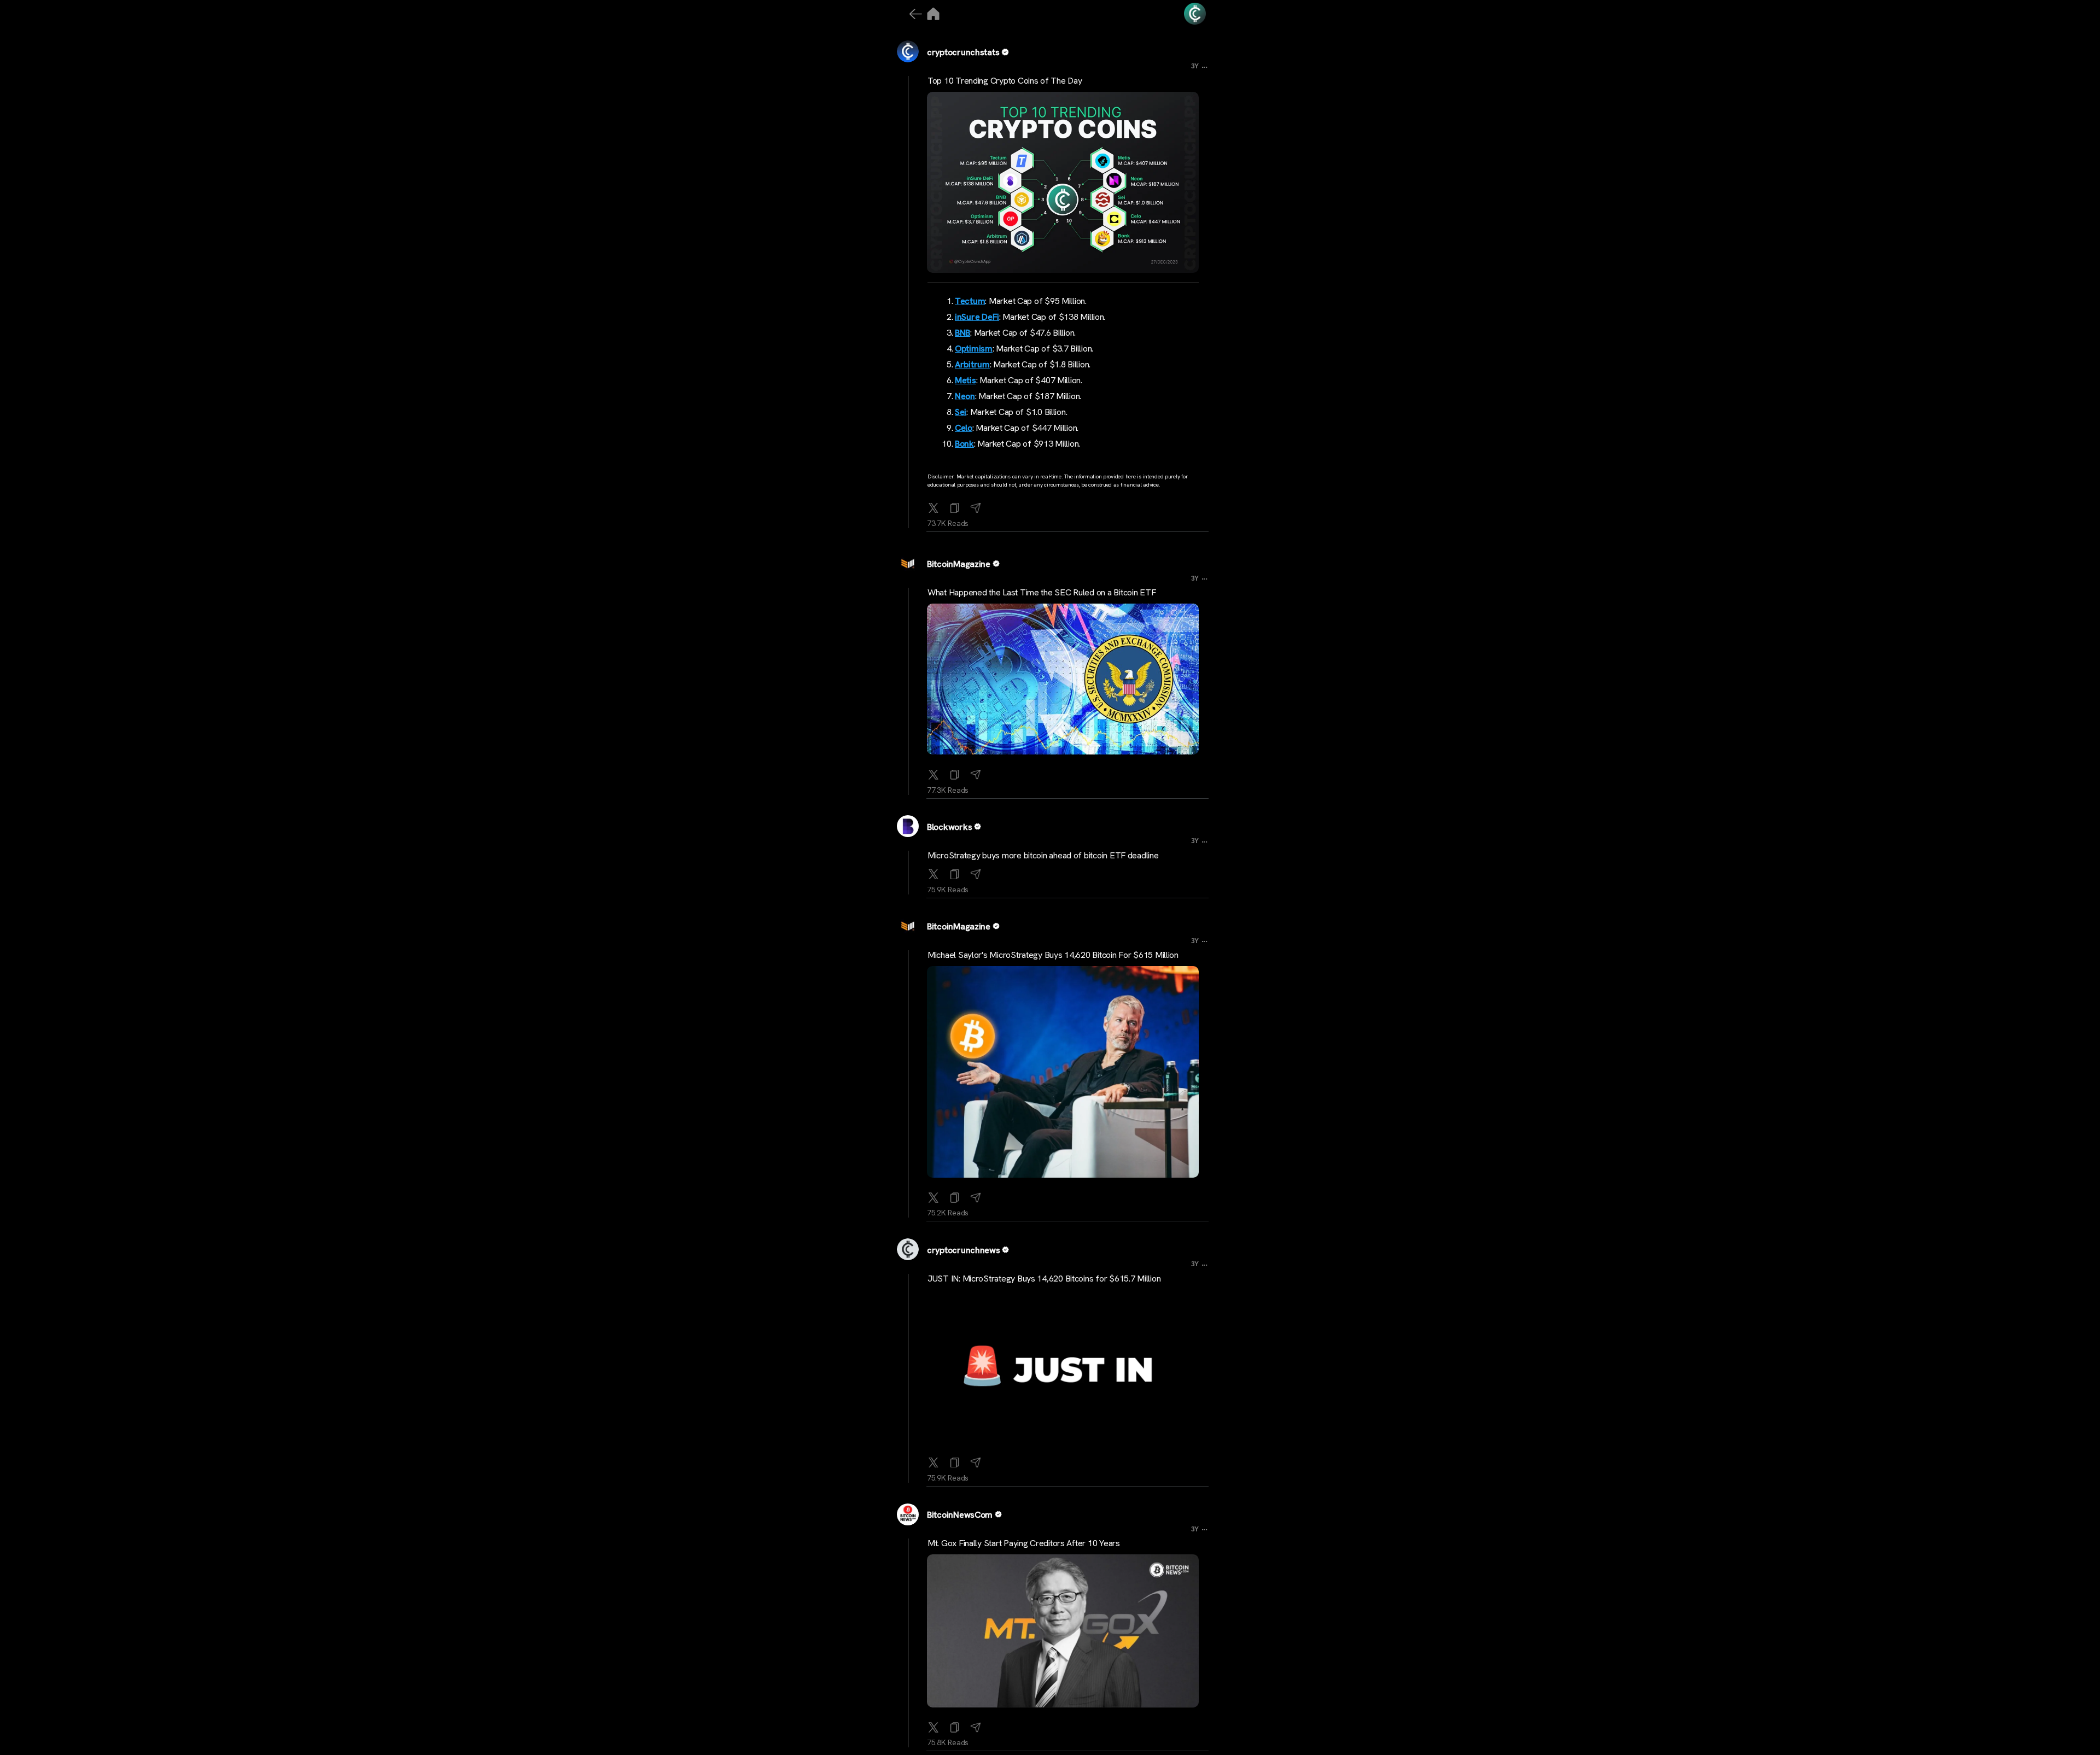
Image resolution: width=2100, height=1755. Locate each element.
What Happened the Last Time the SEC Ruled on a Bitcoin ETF (1042, 592)
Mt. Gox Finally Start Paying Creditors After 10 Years (1024, 1543)
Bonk (964, 444)
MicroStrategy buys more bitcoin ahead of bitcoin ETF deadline (1043, 855)
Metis (966, 380)
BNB (962, 333)
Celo (964, 428)
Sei (961, 412)
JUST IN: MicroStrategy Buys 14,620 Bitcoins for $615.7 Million (1044, 1279)
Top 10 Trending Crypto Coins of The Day (1005, 81)
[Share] (976, 506)
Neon (965, 396)
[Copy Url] (955, 773)
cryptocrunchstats (963, 52)
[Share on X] (934, 506)
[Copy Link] (955, 506)
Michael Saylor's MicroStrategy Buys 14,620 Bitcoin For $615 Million (1053, 955)
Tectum (970, 301)
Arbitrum (972, 364)
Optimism (974, 349)
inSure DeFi (977, 317)
